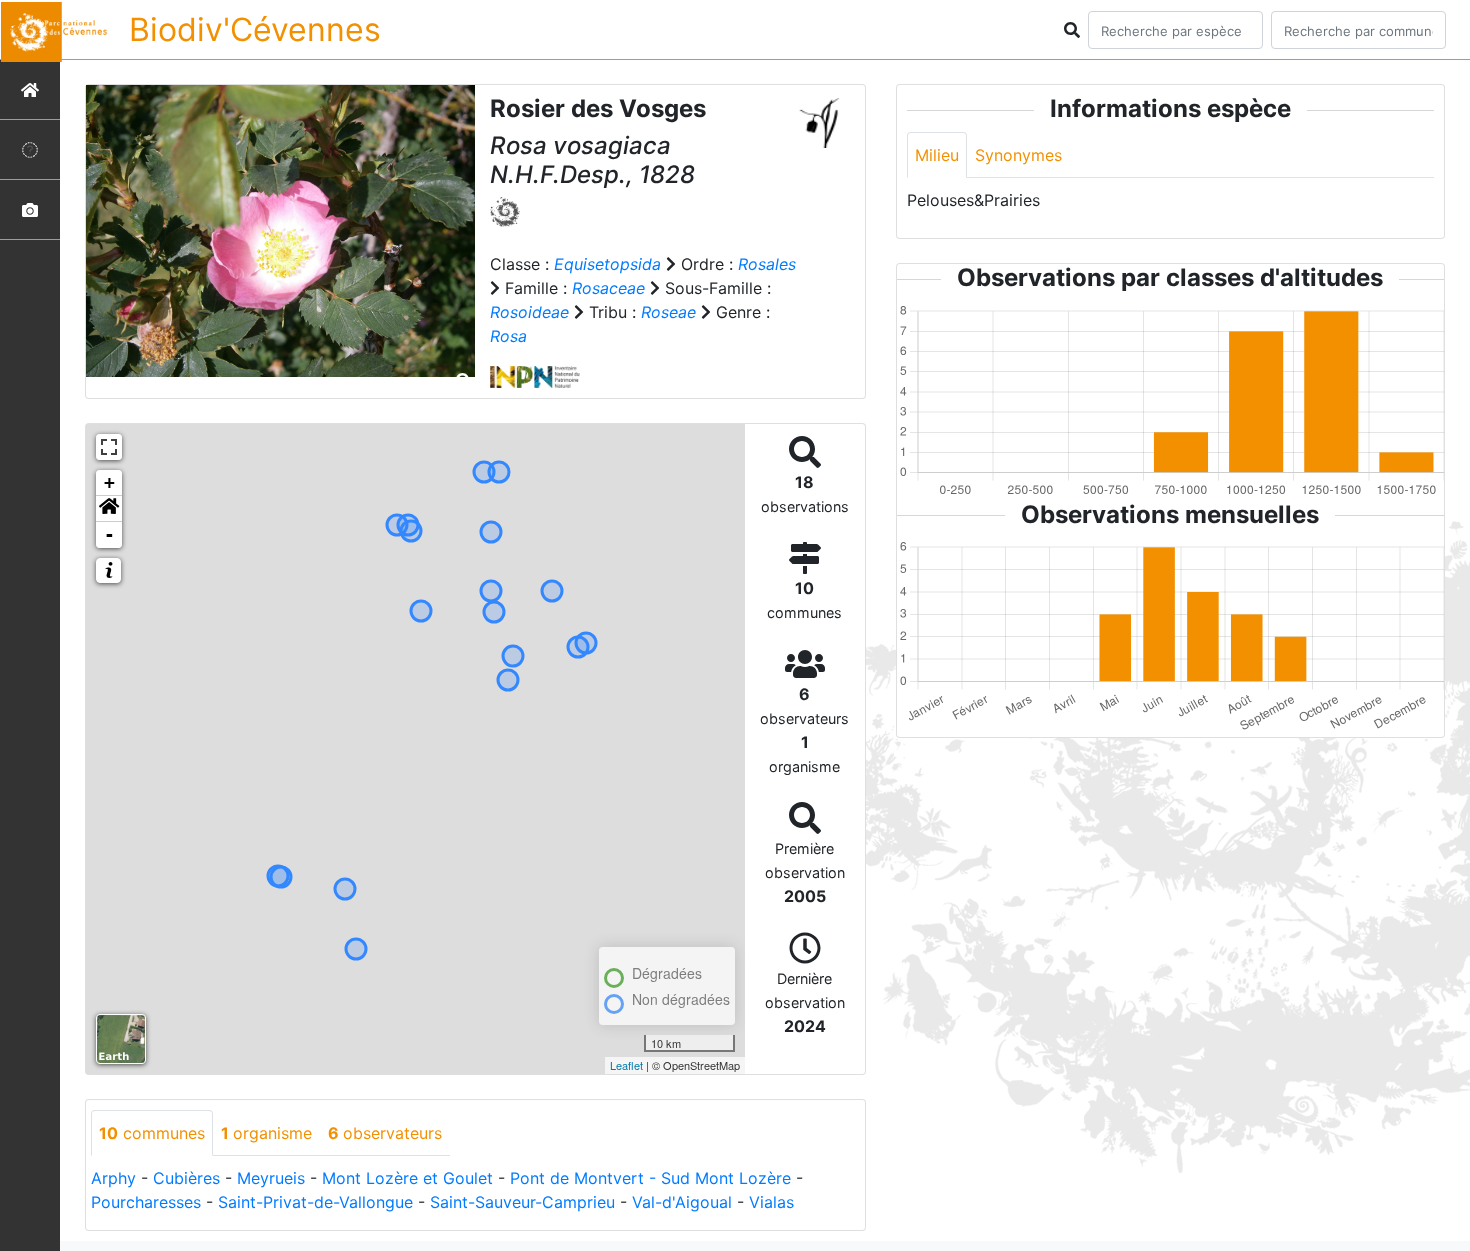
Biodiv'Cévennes (255, 29)
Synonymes (1018, 155)
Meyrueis (271, 1178)
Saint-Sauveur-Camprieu (522, 1202)
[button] (109, 509)
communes (152, 1133)
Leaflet (626, 1065)
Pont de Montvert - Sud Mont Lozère (650, 1178)
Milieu (937, 155)
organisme (266, 1133)
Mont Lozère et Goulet (407, 1178)
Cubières (186, 1178)
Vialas (771, 1202)
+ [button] (109, 482)
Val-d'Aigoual (682, 1202)
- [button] (109, 534)
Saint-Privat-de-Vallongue (315, 1202)
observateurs (385, 1133)
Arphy (113, 1178)
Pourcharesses (146, 1202)
